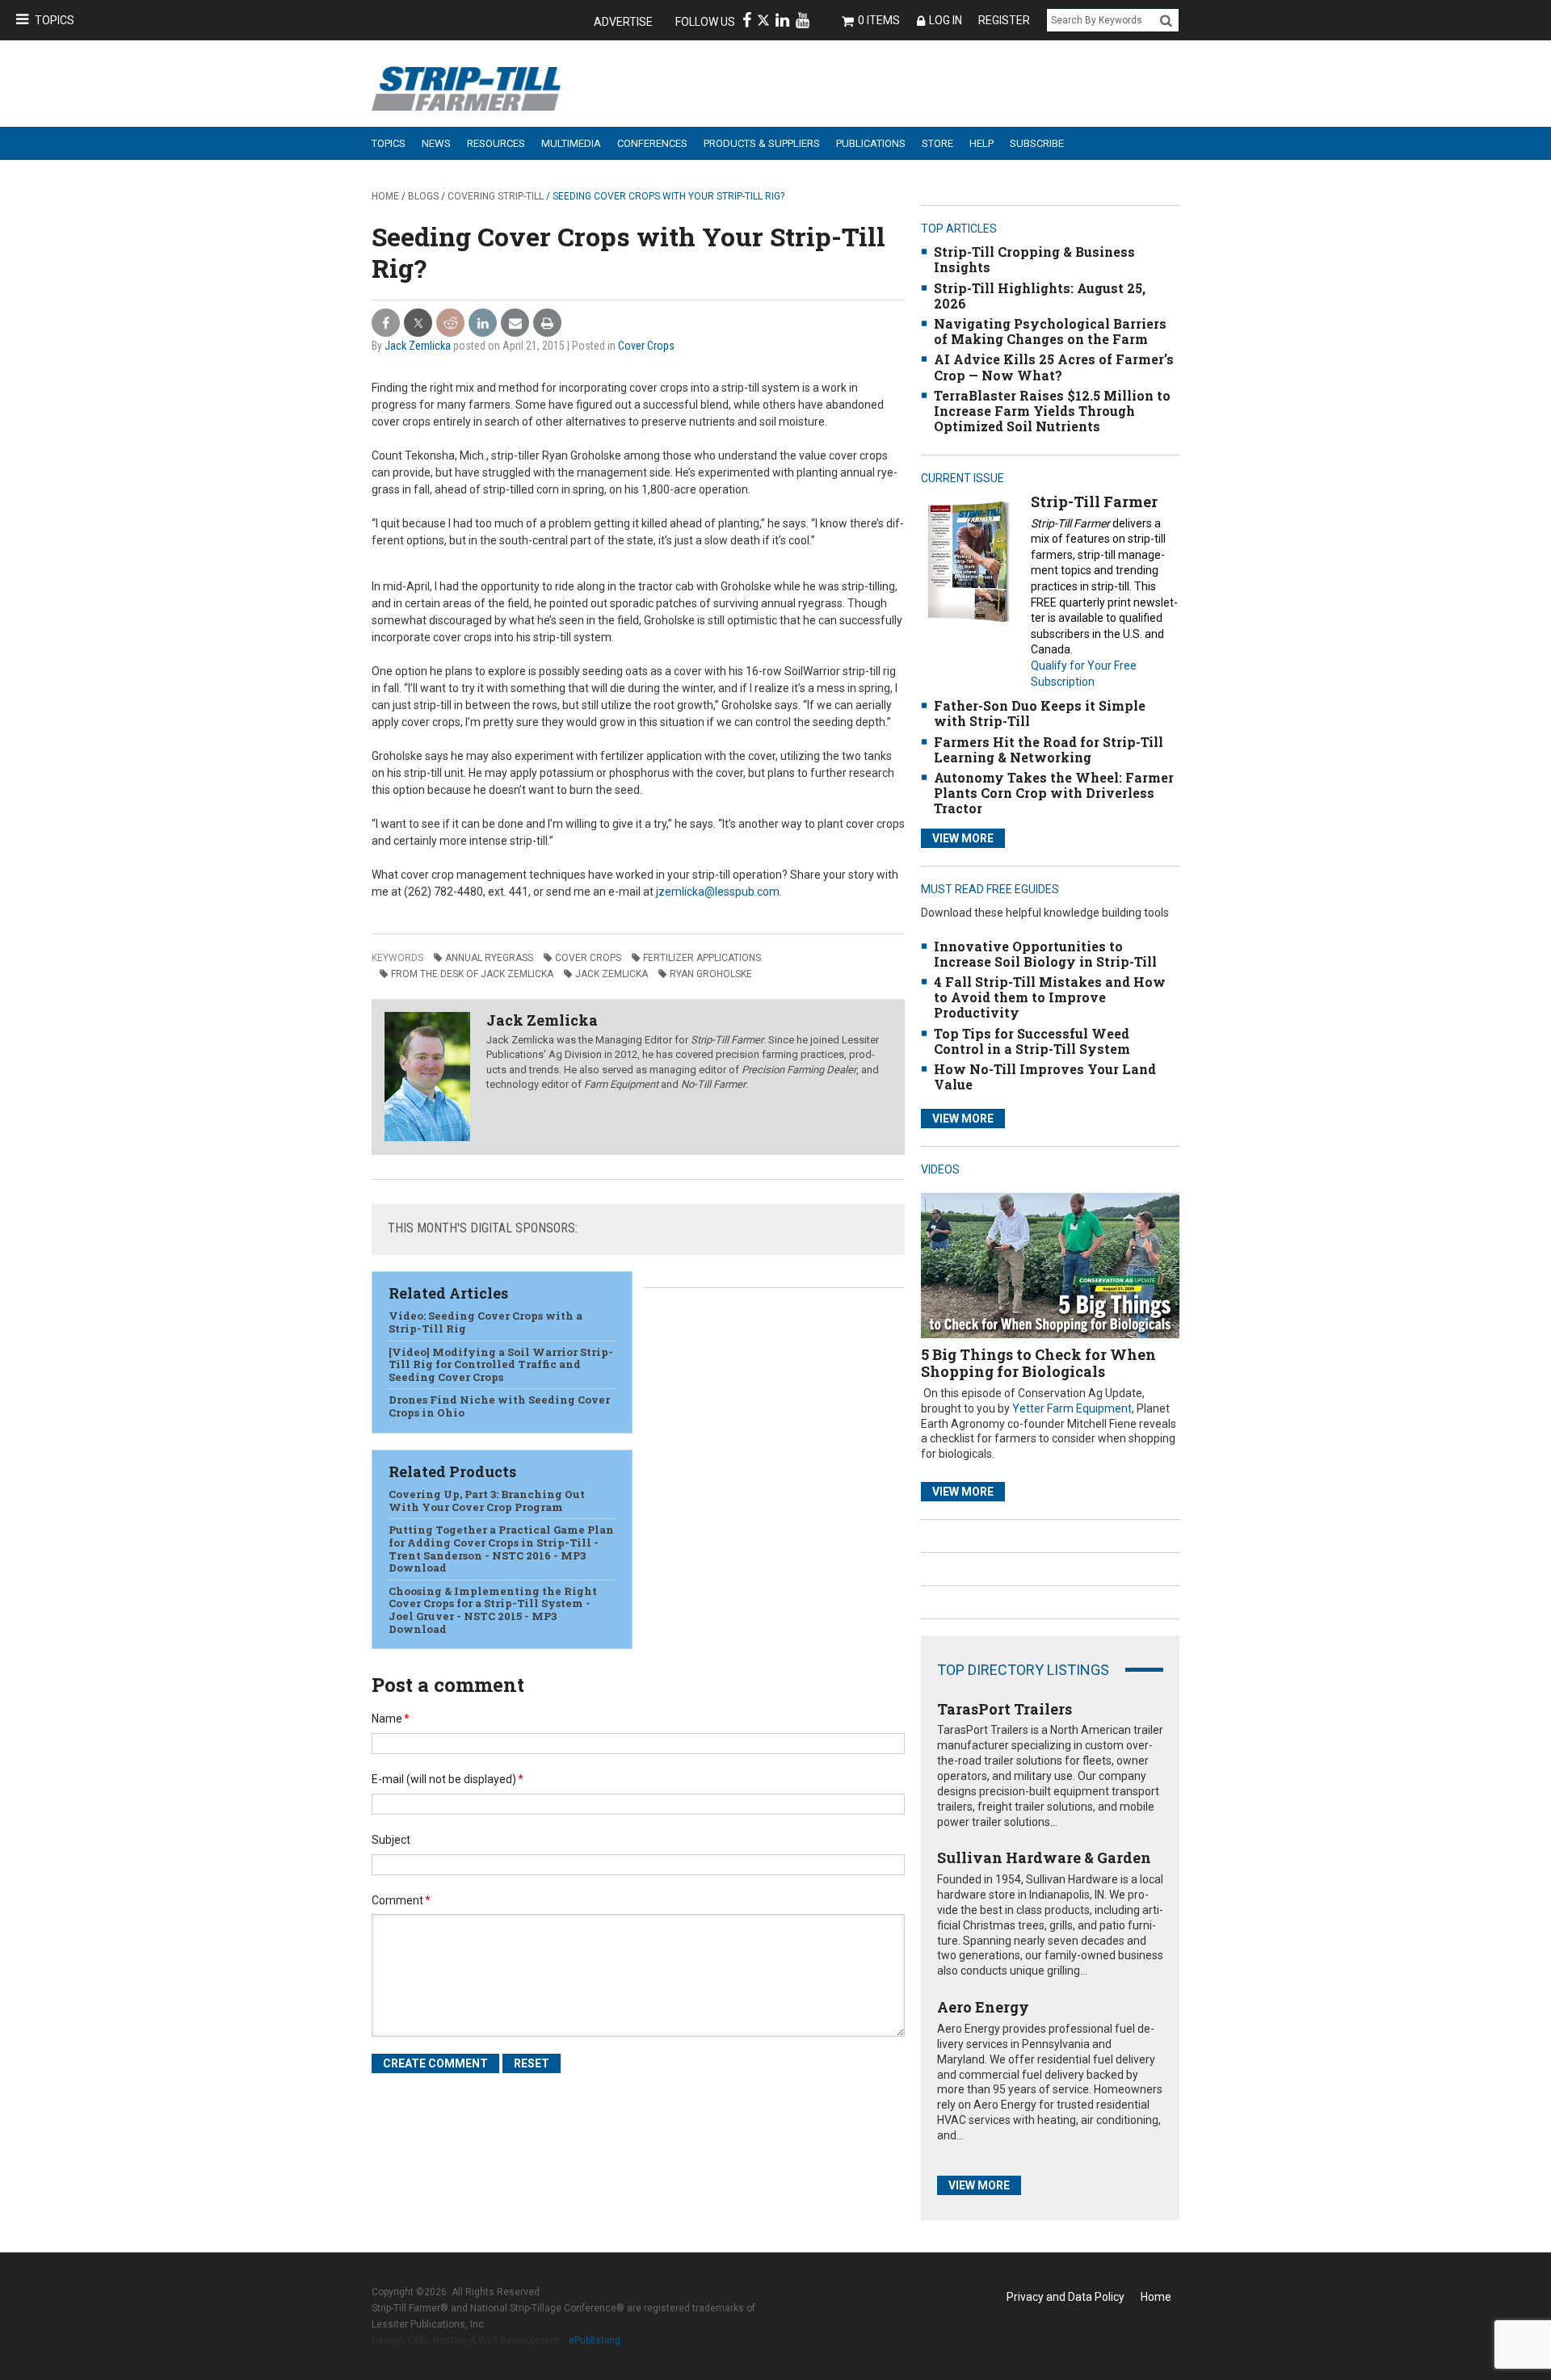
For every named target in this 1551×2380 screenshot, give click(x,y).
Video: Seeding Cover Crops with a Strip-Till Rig (485, 1322)
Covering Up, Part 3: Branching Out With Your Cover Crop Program (487, 1501)
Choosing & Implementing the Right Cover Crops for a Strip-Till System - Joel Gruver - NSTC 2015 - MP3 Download (493, 1610)
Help (981, 143)
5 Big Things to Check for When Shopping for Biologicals (1038, 1363)
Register (1004, 20)
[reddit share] (450, 323)
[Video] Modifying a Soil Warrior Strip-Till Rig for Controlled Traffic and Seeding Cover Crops (501, 1364)
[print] (547, 323)
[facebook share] (386, 323)
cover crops (588, 958)
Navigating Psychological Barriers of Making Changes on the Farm (1050, 331)
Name (391, 1719)
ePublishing (595, 2340)
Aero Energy (983, 2007)
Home (385, 196)
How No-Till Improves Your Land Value (1045, 1077)
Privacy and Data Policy (1066, 2297)
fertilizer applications (702, 958)
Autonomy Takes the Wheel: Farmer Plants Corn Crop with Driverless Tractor (1054, 793)
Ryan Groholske (711, 974)
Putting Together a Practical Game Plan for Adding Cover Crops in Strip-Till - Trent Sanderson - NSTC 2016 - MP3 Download (501, 1549)
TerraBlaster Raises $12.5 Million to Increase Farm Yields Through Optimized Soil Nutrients (1052, 411)
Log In (946, 20)
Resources (496, 143)
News (436, 143)
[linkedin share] (483, 323)
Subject (391, 1840)
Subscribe (1037, 143)
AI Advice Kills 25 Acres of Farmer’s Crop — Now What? (1054, 367)
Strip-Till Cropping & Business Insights (1034, 259)
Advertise (623, 22)
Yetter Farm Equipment (1072, 1408)
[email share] (515, 323)
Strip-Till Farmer (1094, 502)
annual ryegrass (489, 958)
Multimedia (571, 143)
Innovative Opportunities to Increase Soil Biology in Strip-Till (1045, 954)
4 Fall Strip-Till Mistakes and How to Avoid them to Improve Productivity (1050, 997)
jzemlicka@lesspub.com (718, 892)
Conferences (652, 143)
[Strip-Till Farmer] (968, 561)
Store (937, 143)
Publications (871, 143)
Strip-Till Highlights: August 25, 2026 (1040, 296)
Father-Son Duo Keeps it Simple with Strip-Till (1040, 713)
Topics (55, 20)
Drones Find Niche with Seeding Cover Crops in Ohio (499, 1406)
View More (963, 838)
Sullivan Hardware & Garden (1044, 1857)
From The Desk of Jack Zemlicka (472, 974)
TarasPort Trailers (1005, 1709)
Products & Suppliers (762, 143)
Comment (401, 1900)
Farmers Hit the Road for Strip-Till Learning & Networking (1049, 749)
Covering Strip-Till (496, 196)
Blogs (423, 196)
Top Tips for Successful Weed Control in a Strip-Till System (1032, 1041)
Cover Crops (646, 346)
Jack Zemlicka (418, 346)
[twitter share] (418, 323)
